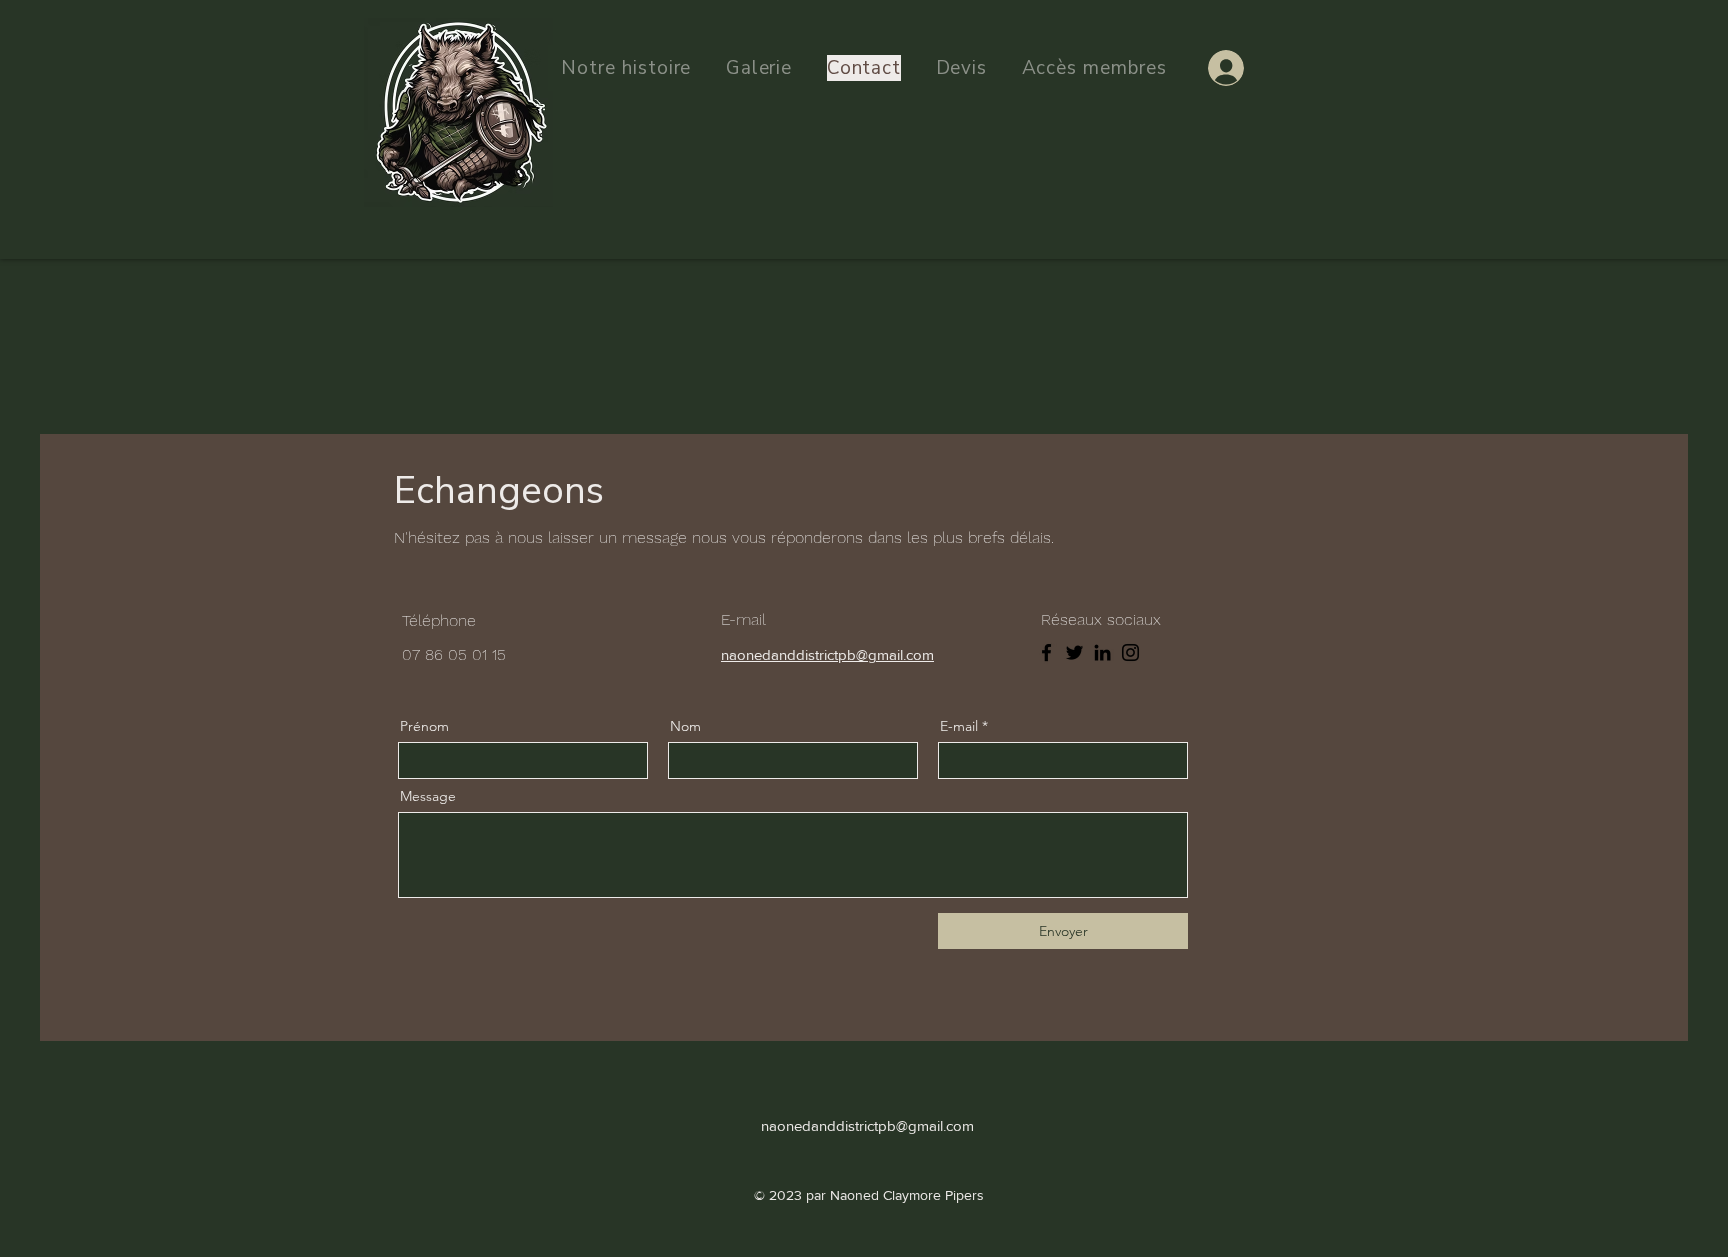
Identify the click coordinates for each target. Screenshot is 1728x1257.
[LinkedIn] (1102, 652)
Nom (685, 726)
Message (428, 796)
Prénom (424, 726)
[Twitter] (1074, 652)
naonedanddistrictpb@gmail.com (827, 654)
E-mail (959, 726)
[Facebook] (1046, 652)
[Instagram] (1130, 652)
